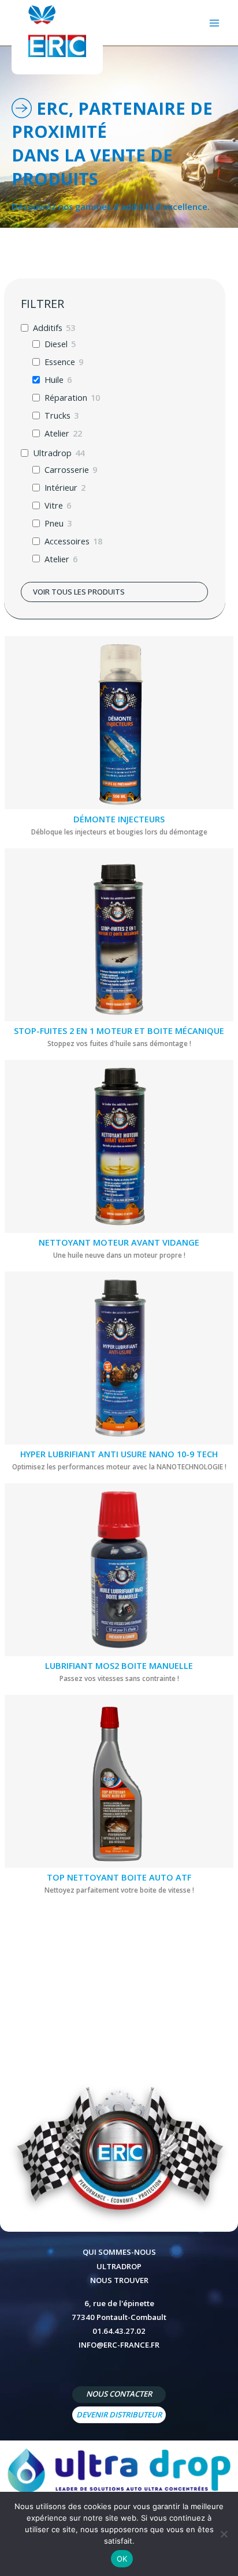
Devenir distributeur (119, 2415)
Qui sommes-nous (119, 2252)
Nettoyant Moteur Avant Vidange (119, 1242)
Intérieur (61, 488)
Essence (60, 362)
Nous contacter (119, 2394)
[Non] (224, 2534)
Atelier (57, 433)
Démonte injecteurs (119, 819)
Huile (54, 380)
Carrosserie (67, 470)
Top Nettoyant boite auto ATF (119, 1877)
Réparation (66, 398)
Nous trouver (119, 2280)
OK (122, 2559)
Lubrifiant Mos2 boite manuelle (119, 1665)
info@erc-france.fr (119, 2345)
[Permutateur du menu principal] (214, 23)
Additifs (48, 328)
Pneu (54, 523)
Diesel (56, 344)
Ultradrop (52, 453)
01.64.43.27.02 (119, 2331)
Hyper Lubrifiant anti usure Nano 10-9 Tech (119, 1454)
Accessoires (67, 541)
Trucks (57, 415)
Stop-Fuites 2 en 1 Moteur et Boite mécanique (119, 1031)
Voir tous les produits (79, 592)
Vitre (54, 505)
